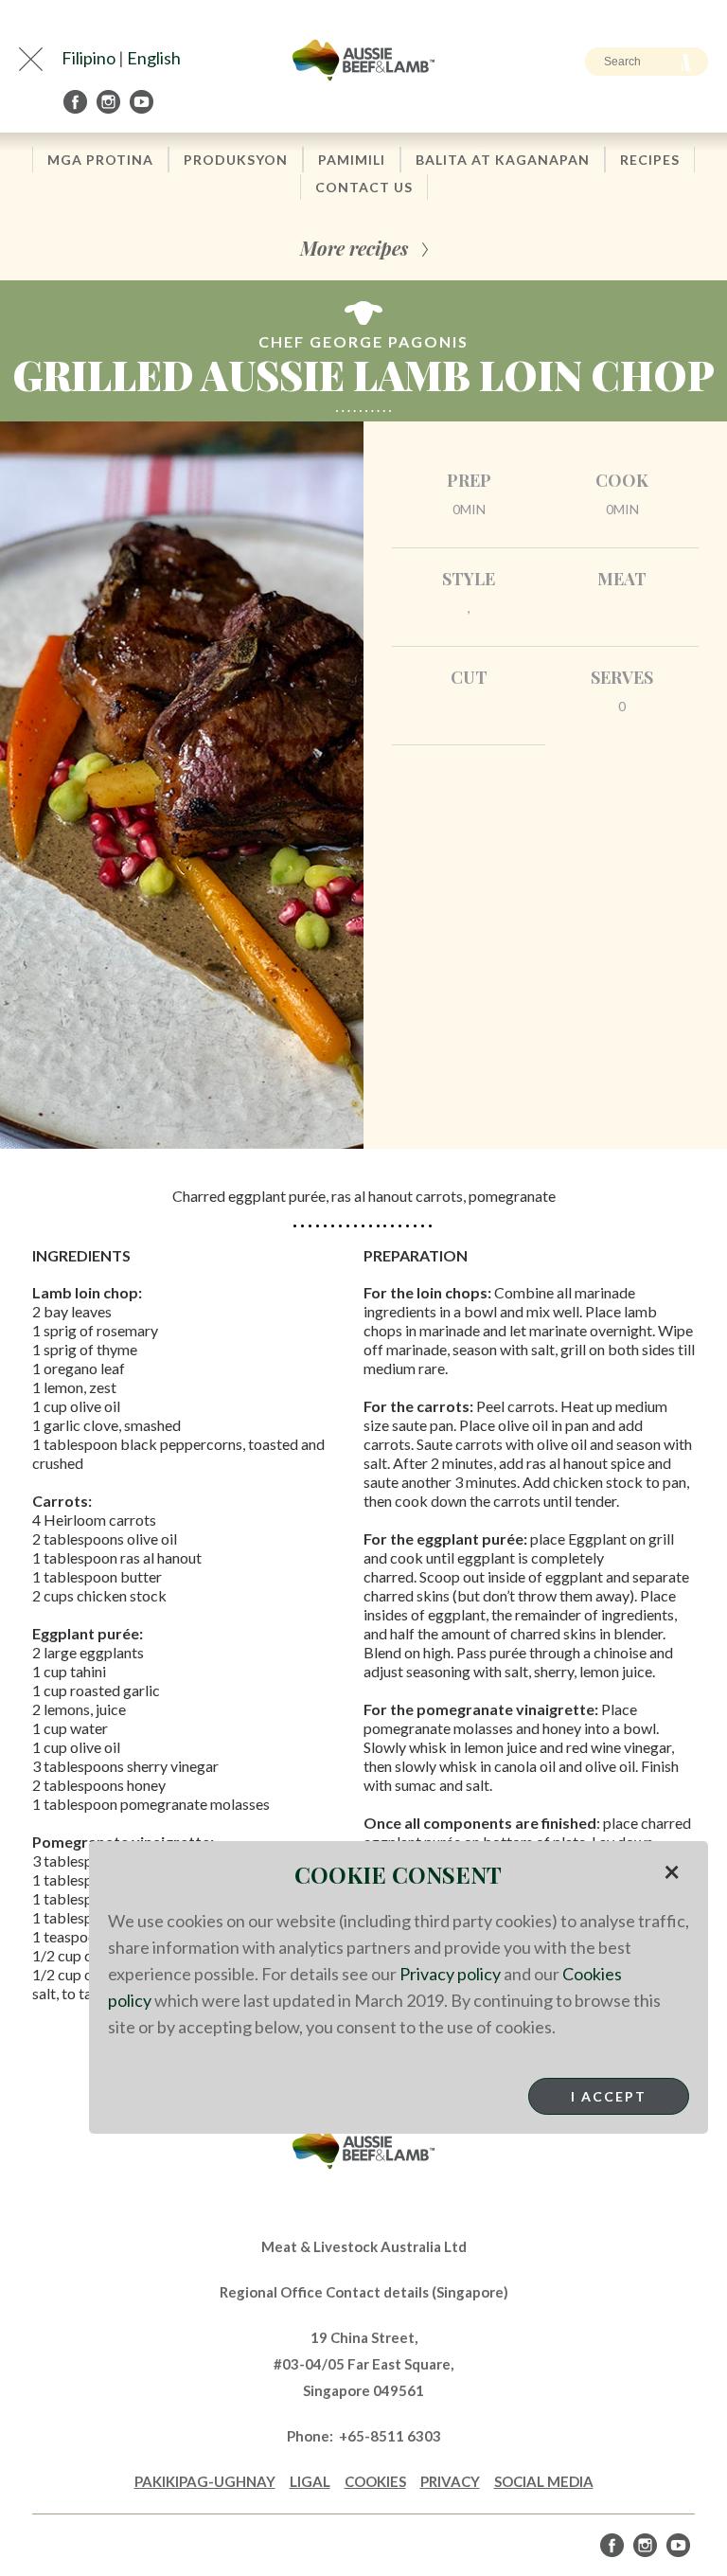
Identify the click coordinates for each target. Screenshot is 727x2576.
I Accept (609, 2096)
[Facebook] (77, 102)
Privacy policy (450, 1974)
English (154, 58)
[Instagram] (110, 102)
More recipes (354, 248)
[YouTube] (143, 102)
